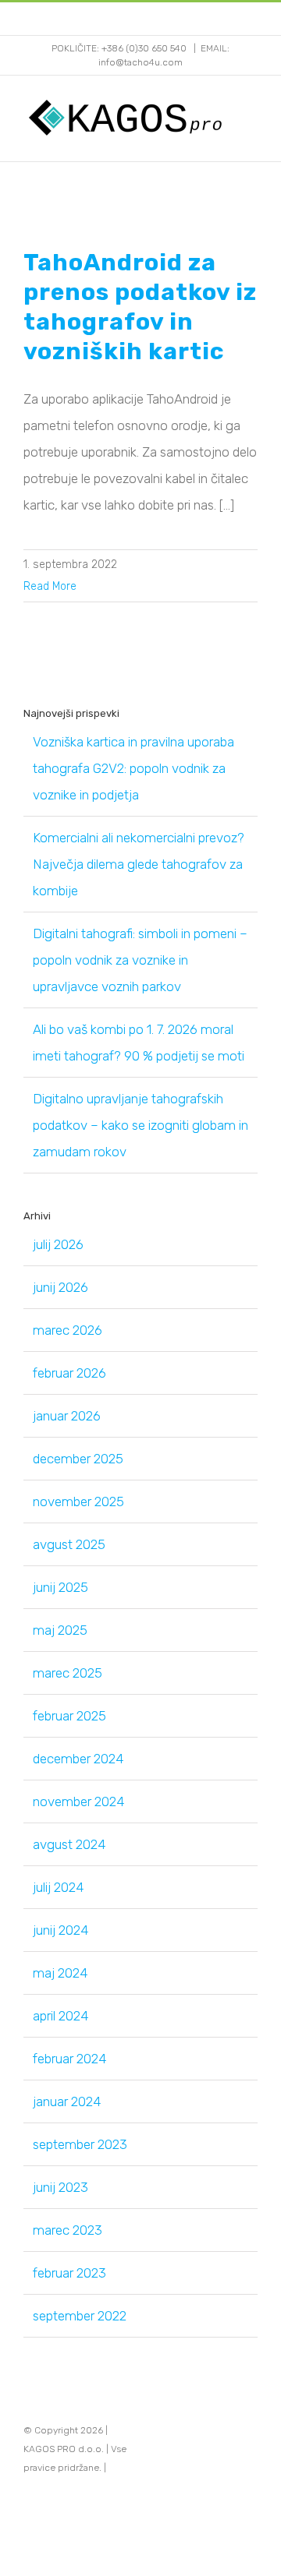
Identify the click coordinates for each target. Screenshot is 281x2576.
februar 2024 (69, 2059)
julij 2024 (58, 1887)
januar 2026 (67, 1416)
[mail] (253, 2449)
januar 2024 (67, 2101)
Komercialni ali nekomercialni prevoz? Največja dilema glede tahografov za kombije (139, 864)
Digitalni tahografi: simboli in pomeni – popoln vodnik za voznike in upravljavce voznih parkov (140, 960)
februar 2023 (69, 2273)
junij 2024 (60, 1930)
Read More (50, 586)
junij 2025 (60, 1587)
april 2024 (60, 2016)
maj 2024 (60, 1973)
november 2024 (78, 1801)
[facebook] (228, 2449)
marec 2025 (68, 1673)
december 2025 (78, 1459)
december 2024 (78, 1759)
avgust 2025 (69, 1544)
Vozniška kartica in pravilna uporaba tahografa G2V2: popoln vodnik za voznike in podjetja (133, 768)
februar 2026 (69, 1373)
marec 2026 (68, 1330)
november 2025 (78, 1501)
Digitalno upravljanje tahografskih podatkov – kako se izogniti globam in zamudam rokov (140, 1125)
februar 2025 (69, 1716)
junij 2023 (60, 2187)
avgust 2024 (69, 1844)
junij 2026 (60, 1287)
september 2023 (80, 2144)
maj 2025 (60, 1630)
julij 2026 (58, 1244)
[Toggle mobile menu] (251, 118)
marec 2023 (68, 2230)
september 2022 (80, 2316)
